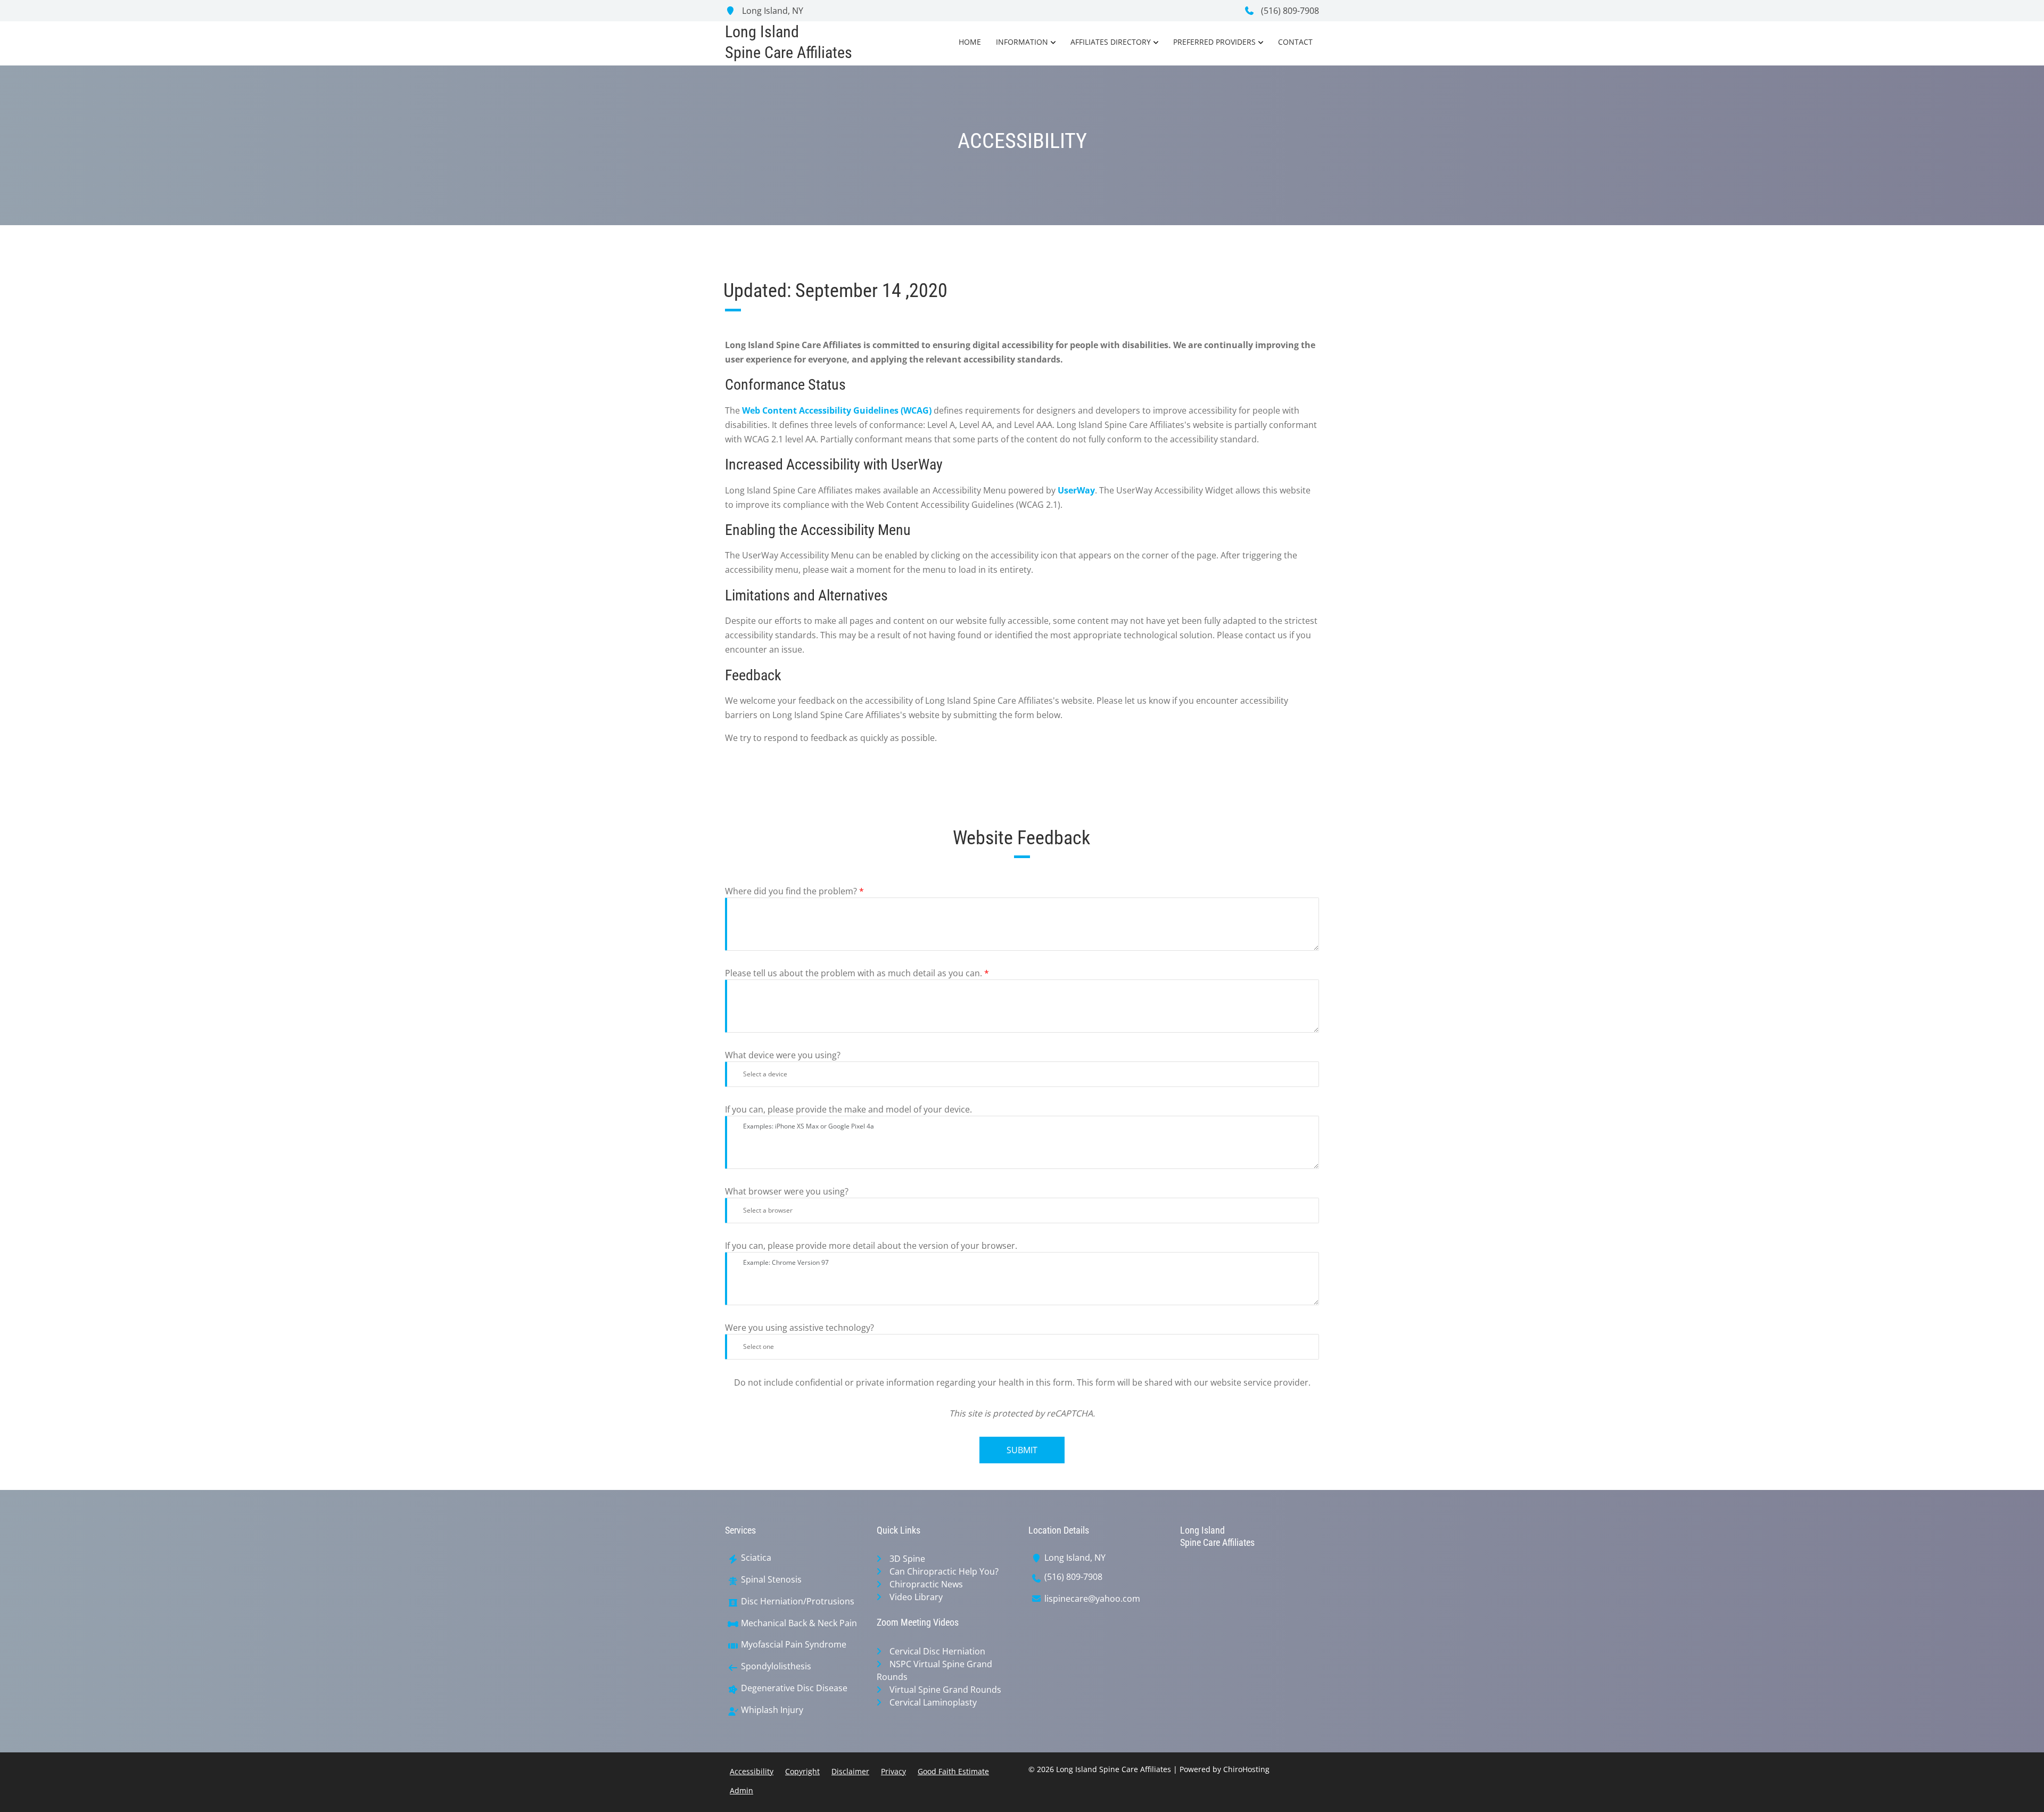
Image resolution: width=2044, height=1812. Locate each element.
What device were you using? (783, 1055)
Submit (1022, 1450)
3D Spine (907, 1559)
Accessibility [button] (752, 1771)
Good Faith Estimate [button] (953, 1771)
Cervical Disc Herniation (937, 1651)
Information (1022, 42)
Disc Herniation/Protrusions (798, 1601)
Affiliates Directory (1111, 42)
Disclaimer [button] (850, 1771)
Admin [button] (741, 1790)
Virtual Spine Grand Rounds (945, 1690)
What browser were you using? (787, 1191)
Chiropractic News (926, 1584)
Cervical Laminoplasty (933, 1702)
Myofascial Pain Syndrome (794, 1645)
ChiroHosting (1246, 1769)
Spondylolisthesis (776, 1666)
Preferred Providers (1214, 42)
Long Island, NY (772, 11)
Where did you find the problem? (794, 891)
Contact (1295, 42)
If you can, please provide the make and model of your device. (848, 1109)
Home (970, 42)
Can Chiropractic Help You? (944, 1571)
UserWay (1076, 490)
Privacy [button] (893, 1771)
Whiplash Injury (772, 1710)
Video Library (916, 1597)
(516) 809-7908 (1289, 11)
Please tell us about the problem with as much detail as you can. (857, 973)
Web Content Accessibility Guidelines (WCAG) (837, 410)
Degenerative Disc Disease (794, 1688)
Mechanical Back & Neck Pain (799, 1623)
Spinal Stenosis (771, 1580)
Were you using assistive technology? (800, 1328)
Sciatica (756, 1558)
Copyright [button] (802, 1771)
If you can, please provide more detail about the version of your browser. (871, 1246)
